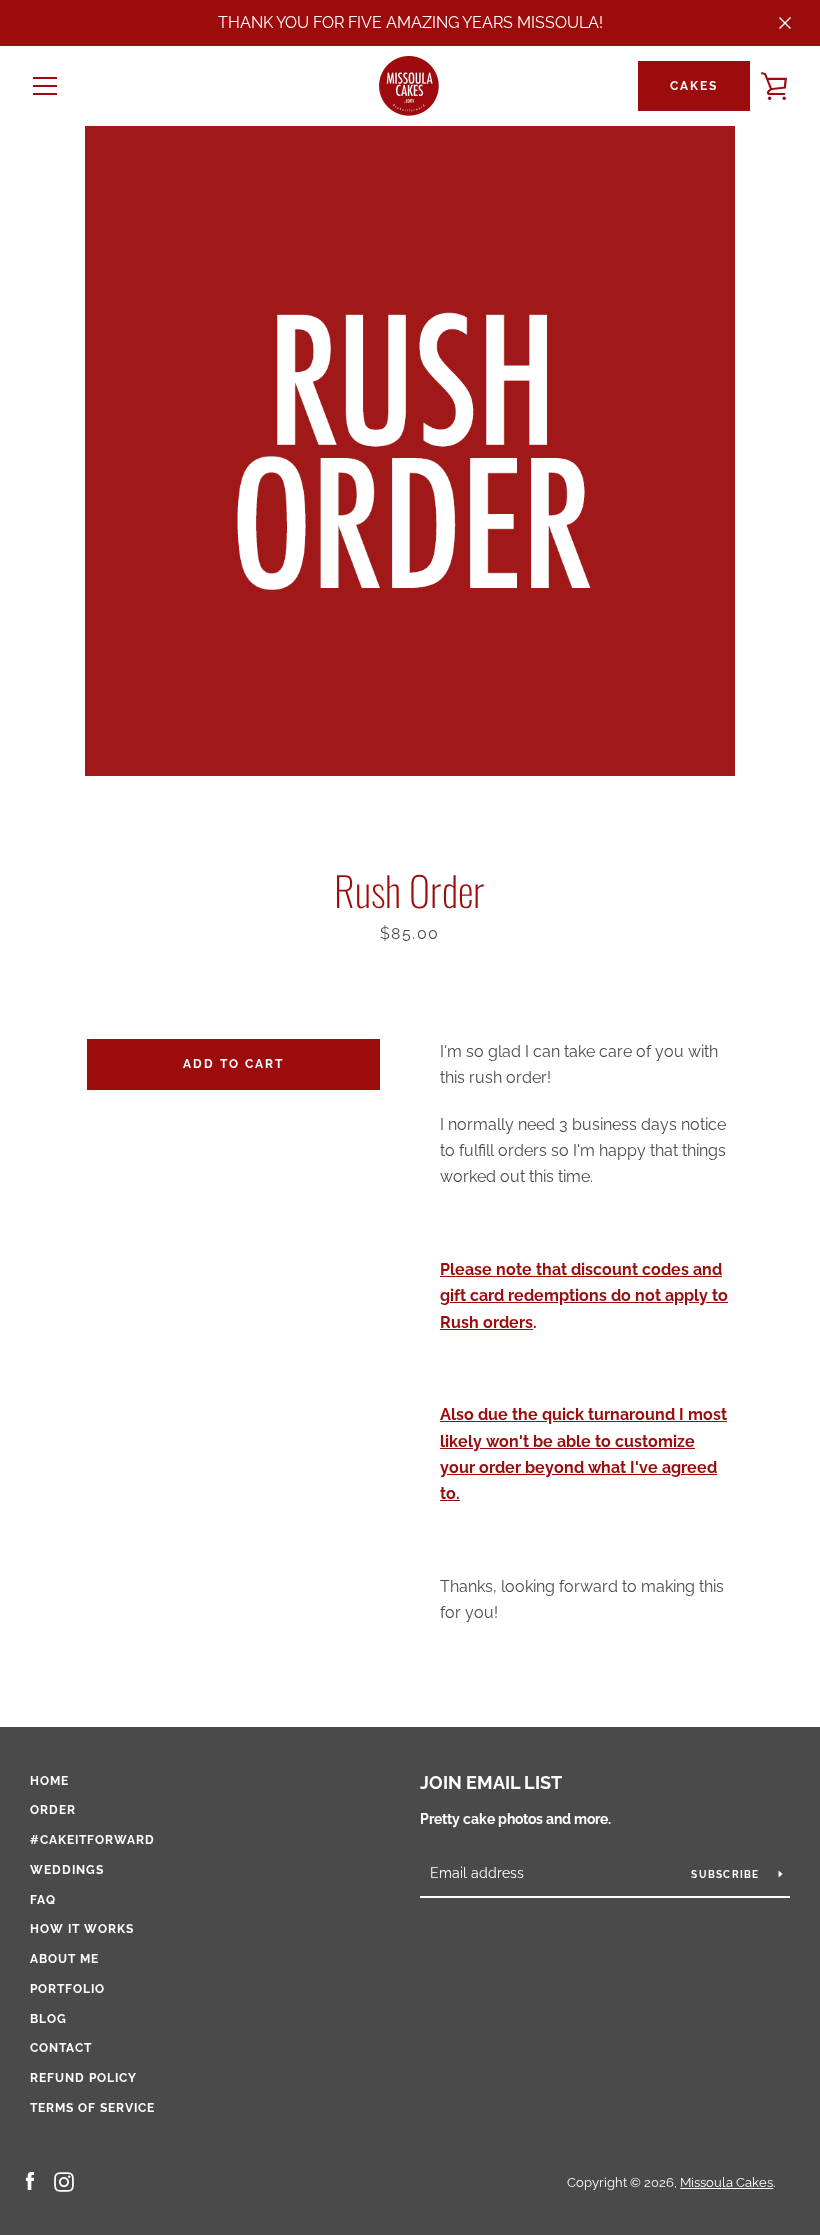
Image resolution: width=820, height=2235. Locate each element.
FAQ (43, 1900)
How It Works (82, 1929)
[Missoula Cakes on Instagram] (64, 2181)
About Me (64, 1959)
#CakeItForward (92, 1840)
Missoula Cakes (726, 2182)
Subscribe (727, 1874)
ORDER (53, 1810)
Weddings (67, 1870)
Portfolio (67, 1989)
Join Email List (491, 1782)
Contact (61, 2048)
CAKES (694, 86)
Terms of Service (92, 2108)
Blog (48, 2019)
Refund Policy (83, 2078)
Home (49, 1781)
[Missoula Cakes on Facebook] (30, 2181)
